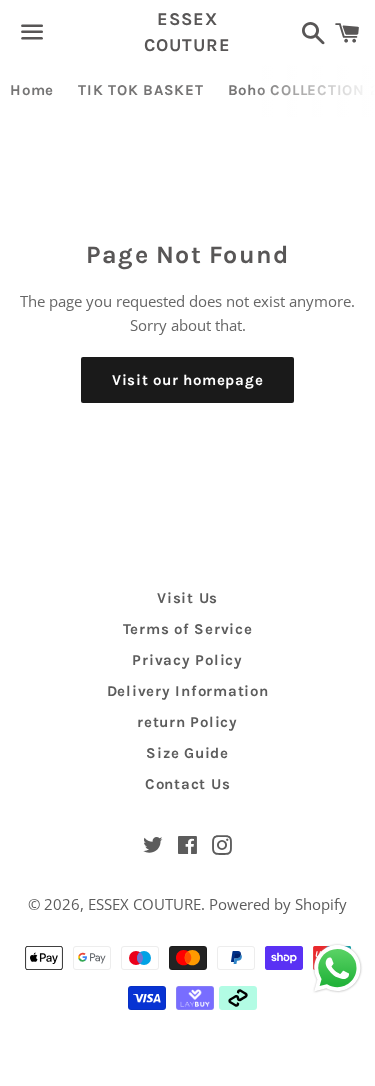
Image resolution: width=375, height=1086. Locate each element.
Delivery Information (188, 691)
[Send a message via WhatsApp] (337, 968)
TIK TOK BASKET (141, 90)
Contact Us (188, 784)
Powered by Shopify (278, 904)
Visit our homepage (188, 380)
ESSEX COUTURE (187, 31)
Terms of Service (188, 629)
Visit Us (187, 598)
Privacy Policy (187, 660)
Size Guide (187, 753)
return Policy (187, 722)
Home (32, 90)
